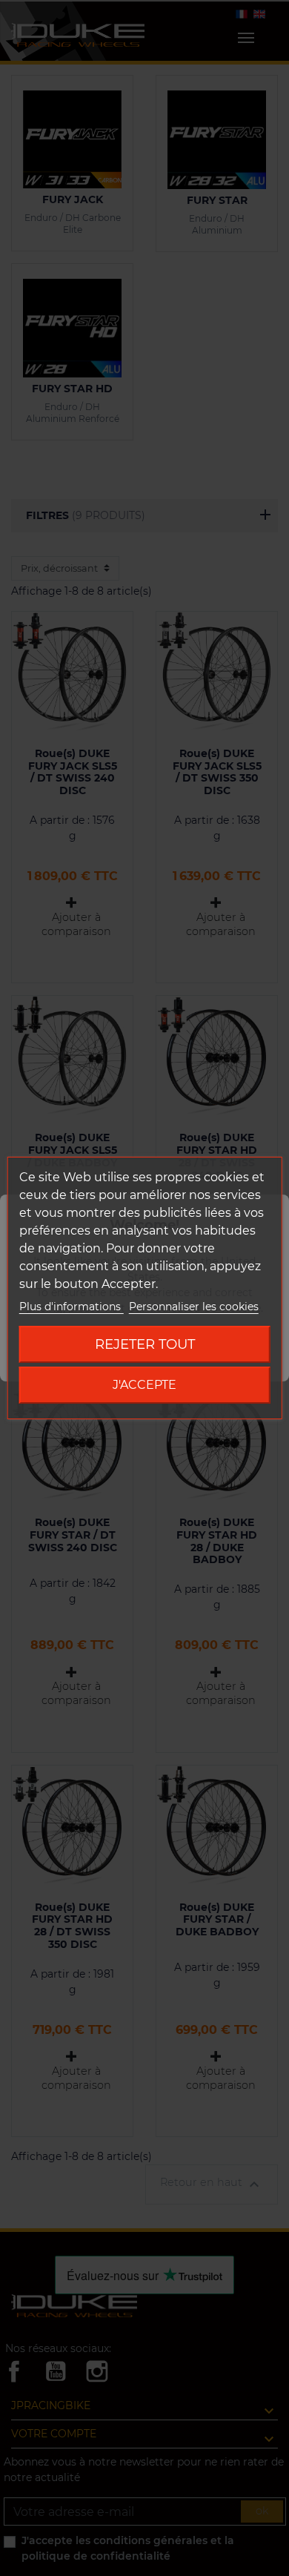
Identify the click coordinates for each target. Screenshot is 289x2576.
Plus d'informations (72, 1307)
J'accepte (144, 1385)
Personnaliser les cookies (194, 1307)
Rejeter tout (145, 1344)
